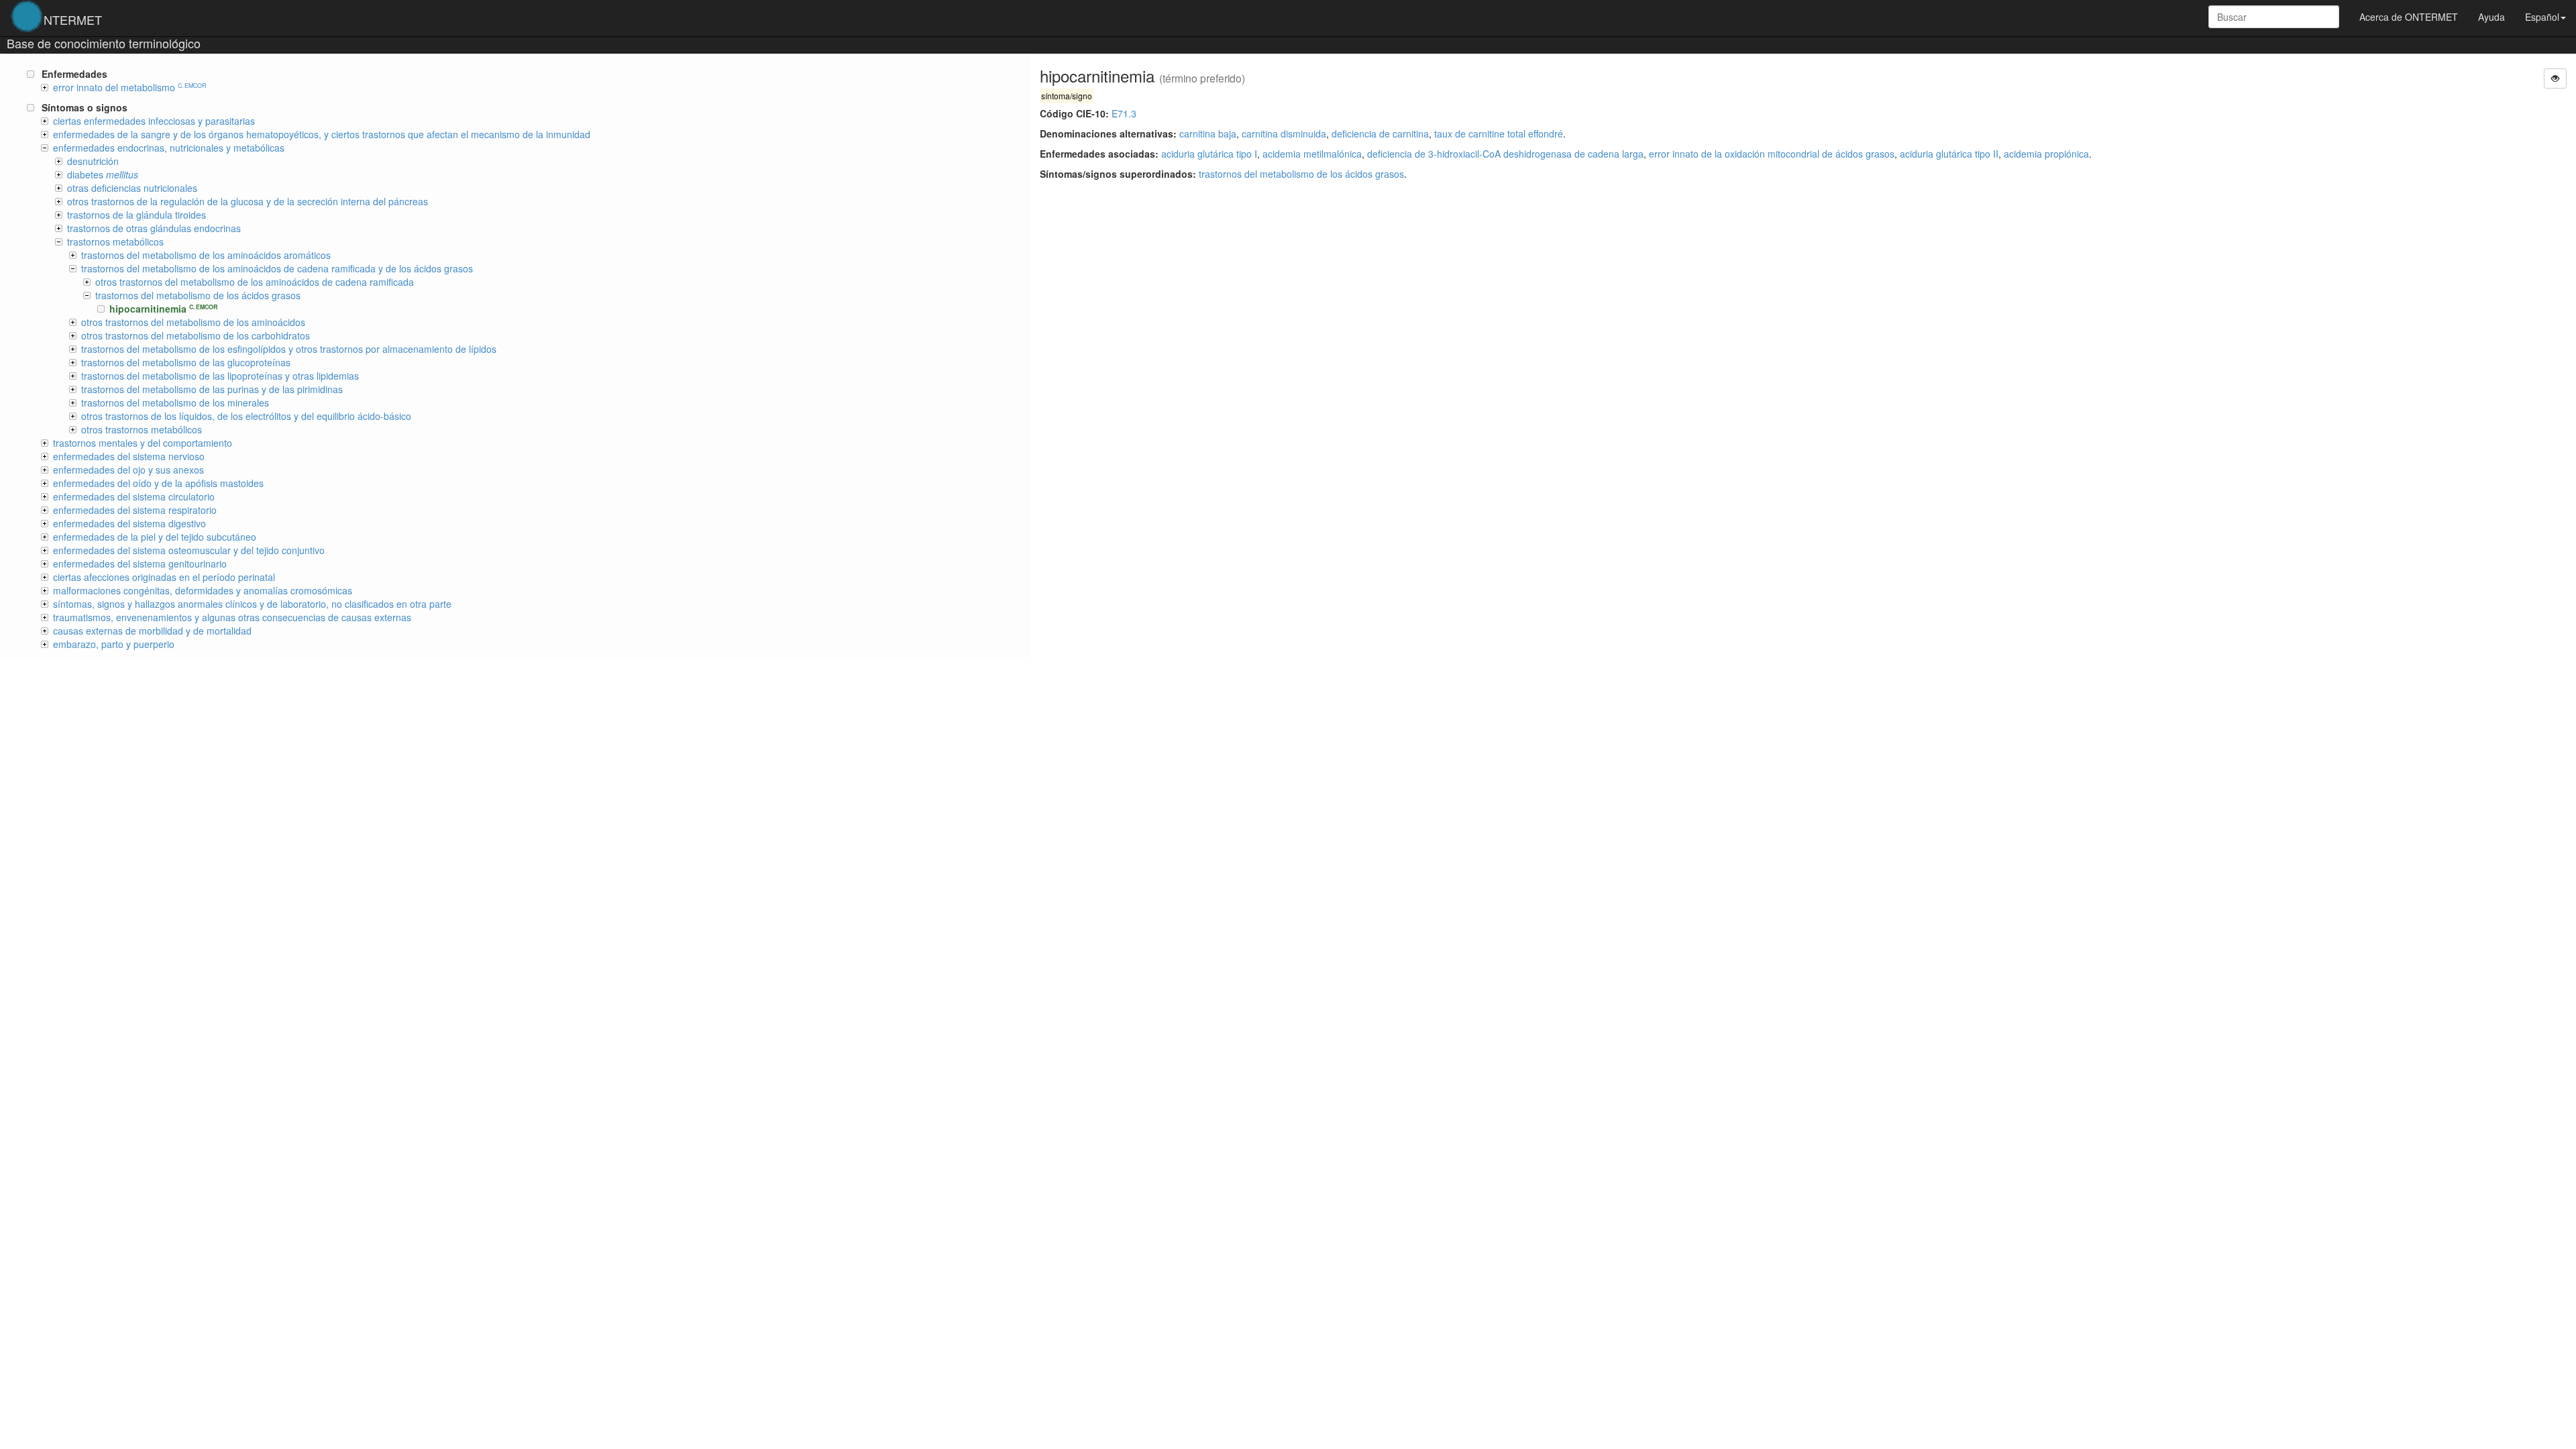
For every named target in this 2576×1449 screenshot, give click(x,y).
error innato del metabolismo (129, 87)
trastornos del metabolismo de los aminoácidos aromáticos (206, 255)
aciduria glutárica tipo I (1209, 154)
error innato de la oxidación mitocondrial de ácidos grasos (1772, 154)
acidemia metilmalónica (1312, 154)
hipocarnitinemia (163, 309)
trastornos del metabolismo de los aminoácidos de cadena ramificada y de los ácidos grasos (277, 268)
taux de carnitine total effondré (1499, 133)
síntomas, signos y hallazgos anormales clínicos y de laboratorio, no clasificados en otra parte (252, 604)
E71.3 (1124, 113)
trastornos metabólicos (115, 241)
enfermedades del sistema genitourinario (140, 563)
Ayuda (2491, 17)
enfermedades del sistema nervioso (129, 456)
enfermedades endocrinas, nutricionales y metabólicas (169, 148)
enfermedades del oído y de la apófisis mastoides (158, 483)
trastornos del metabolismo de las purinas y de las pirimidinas (212, 389)
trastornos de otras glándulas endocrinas (154, 228)
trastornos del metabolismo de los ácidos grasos (1301, 174)
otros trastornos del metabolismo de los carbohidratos (196, 335)
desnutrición (93, 161)
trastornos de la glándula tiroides (137, 215)
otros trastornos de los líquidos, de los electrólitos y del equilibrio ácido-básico (246, 416)
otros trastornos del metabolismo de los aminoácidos (193, 322)
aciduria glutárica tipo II (1949, 154)
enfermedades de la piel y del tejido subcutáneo (155, 537)
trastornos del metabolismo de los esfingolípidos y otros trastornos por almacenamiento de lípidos (289, 349)
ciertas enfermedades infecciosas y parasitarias (154, 121)
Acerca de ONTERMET (2409, 17)
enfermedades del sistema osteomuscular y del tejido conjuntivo (189, 550)
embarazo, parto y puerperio (114, 644)
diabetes (103, 174)
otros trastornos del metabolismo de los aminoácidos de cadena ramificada (255, 282)
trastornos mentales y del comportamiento (143, 443)
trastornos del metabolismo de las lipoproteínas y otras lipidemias (220, 376)
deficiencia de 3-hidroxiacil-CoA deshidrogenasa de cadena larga (1505, 154)
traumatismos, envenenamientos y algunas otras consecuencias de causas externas (232, 617)
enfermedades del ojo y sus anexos (128, 470)
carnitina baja (1208, 133)
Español (2542, 17)
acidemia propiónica (2046, 154)
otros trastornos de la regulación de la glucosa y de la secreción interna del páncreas (248, 201)
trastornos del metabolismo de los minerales (175, 402)
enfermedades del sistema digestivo (129, 523)
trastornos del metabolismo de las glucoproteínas (186, 362)
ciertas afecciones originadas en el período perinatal (164, 577)
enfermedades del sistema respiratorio (135, 510)
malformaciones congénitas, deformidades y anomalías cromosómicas (203, 590)
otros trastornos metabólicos (142, 429)
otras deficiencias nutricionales (132, 188)
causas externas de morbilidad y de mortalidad (152, 631)
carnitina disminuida (1284, 133)
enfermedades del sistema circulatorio (134, 496)
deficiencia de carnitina (1380, 133)
